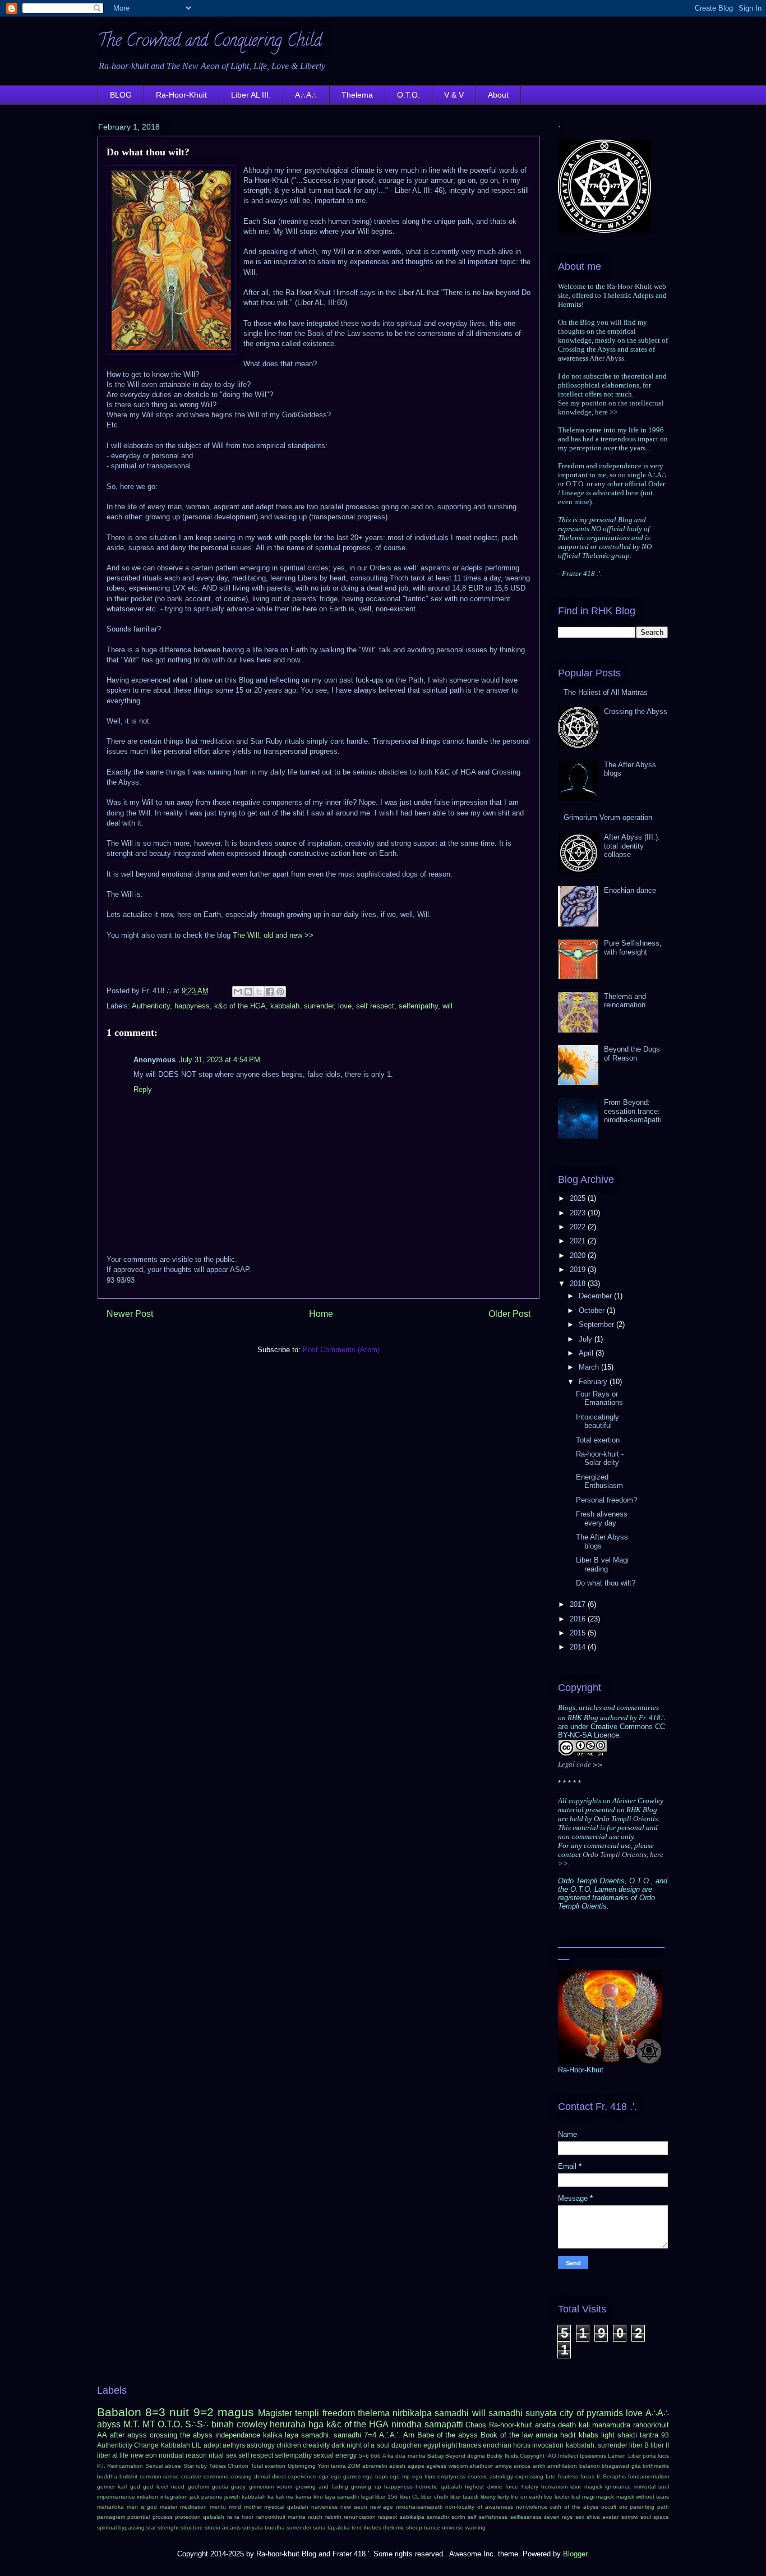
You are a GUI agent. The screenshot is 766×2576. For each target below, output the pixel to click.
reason (196, 2455)
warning (476, 2527)
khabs (589, 2435)
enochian (497, 2445)
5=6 (364, 2456)
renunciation (360, 2517)
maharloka (110, 2507)
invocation (548, 2445)
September (597, 1324)
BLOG (121, 95)
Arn (409, 2435)
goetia (220, 2487)
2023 (579, 1213)
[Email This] (238, 992)
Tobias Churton (229, 2466)
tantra (649, 2435)
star (151, 2527)
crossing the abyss (181, 2435)
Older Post (509, 1314)
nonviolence (532, 2507)
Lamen (617, 2456)
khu (318, 2497)
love (345, 1006)
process (163, 2517)
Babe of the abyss (448, 2435)
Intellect (568, 2456)
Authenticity (151, 1006)
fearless (568, 2476)
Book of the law (507, 2435)
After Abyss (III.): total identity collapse (632, 846)
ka (271, 2497)
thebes (372, 2527)
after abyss (128, 2435)
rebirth (333, 2517)
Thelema (357, 95)
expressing (529, 2476)
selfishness (493, 2517)
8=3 (155, 2412)
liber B (639, 2445)
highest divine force (492, 2487)
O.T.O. (409, 95)
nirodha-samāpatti (419, 2507)
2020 (579, 1255)
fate (551, 2476)
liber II (660, 2445)
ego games (346, 2476)
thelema (374, 2413)
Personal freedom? (606, 1500)
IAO (551, 2456)
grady (238, 2487)
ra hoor (244, 2517)
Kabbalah (175, 2445)
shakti (627, 2435)
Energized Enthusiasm (599, 1481)
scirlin (458, 2517)
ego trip (400, 2476)
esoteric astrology (491, 2476)
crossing (241, 2476)
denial (262, 2476)
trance (432, 2527)
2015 (579, 1633)
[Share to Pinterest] (280, 992)
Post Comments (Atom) (341, 1350)
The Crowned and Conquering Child (210, 42)
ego (324, 2476)
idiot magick (586, 2487)
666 (376, 2456)
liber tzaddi (464, 2497)
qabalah (214, 2517)
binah (223, 2424)
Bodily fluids (502, 2456)
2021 (579, 1241)
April (587, 1353)
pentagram (111, 2517)
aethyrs (234, 2445)
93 (665, 2435)
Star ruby (195, 2466)
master (169, 2507)
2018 (579, 1284)
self (472, 2517)
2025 (579, 1198)
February (594, 1382)
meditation (193, 2507)
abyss (109, 2424)
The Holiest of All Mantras (606, 692)
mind (235, 2507)
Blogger (575, 2554)
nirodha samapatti (427, 2424)
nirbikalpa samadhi (431, 2413)
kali (584, 2425)
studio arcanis (223, 2527)
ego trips (424, 2476)
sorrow (630, 2517)
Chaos (476, 2425)
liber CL (410, 2497)
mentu (218, 2507)
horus (522, 2445)
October (593, 1310)
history (530, 2487)
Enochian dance (630, 890)
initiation (147, 2497)
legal (367, 2497)
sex (580, 2517)
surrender (299, 2527)
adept (212, 2445)
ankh (539, 2466)
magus (236, 2412)
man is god (142, 2507)
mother (253, 2507)
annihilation (562, 2466)
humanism (554, 2487)
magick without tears (643, 2497)
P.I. (101, 2466)
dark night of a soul (360, 2445)
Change (146, 2445)
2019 (579, 1269)
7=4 (370, 2435)
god (135, 2487)
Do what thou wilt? (606, 1583)
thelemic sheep (403, 2527)
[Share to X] (259, 992)
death (567, 2425)
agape (416, 2466)
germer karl (112, 2487)
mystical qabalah (286, 2507)
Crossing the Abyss (636, 711)
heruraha (288, 2424)
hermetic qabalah (439, 2487)
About (498, 95)
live (548, 2497)
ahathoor (481, 2466)
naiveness (324, 2507)
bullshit (128, 2476)
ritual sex (222, 2455)
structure (192, 2527)
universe (453, 2527)
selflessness (526, 2517)
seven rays (558, 2517)
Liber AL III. (251, 95)
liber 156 (386, 2497)
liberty (488, 2497)
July (587, 1339)
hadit (568, 2435)
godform (199, 2487)
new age (382, 2507)
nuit (179, 2412)
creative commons (205, 2476)
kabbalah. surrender (302, 1006)
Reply (143, 1089)
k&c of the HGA (240, 1006)
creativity (316, 2445)
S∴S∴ (197, 2424)
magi (588, 2497)
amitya (504, 2466)
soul (646, 2517)
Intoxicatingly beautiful (597, 1421)
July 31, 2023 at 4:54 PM (220, 1060)
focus (587, 2476)
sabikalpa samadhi (424, 2517)
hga (316, 2424)
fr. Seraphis (612, 2476)
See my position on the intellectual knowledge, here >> (611, 407)
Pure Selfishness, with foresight (633, 948)
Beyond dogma (465, 2456)
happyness (192, 1006)
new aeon (354, 2507)
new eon (144, 2455)
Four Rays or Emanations (599, 1398)
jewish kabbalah (245, 2497)
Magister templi (289, 2413)
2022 (579, 1227)
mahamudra (611, 2425)
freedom (339, 2413)
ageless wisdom (447, 2466)
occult (609, 2507)
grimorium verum (271, 2487)
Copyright (532, 2456)
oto (623, 2507)
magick (605, 2497)
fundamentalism (649, 2476)
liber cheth (435, 2497)
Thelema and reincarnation (625, 1001)
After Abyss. (608, 358)
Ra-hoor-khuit (511, 2425)
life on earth (527, 2497)
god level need (164, 2487)
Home (321, 1314)
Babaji (435, 2456)
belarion (590, 2466)
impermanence (116, 2497)
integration (174, 2497)
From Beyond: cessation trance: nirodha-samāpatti (633, 1111)
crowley (252, 2424)
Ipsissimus (593, 2456)
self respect (375, 1006)
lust (576, 2497)
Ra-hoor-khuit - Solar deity (600, 1458)
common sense (160, 2476)
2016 (579, 1619)
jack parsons (206, 2497)
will (447, 1006)
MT (149, 2424)
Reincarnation (125, 2466)
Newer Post (130, 1314)
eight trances (462, 2445)
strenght (168, 2527)
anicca (522, 2466)
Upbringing (302, 2466)
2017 (579, 1604)
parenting (642, 2507)
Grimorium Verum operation (608, 817)
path (663, 2507)
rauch (315, 2517)
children (289, 2445)
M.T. (131, 2424)
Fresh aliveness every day (602, 1519)
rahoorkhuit (651, 2425)
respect (387, 2517)
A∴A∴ (306, 95)
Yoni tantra (331, 2466)
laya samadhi (342, 2497)
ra (230, 2517)
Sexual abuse (163, 2466)
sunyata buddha (264, 2527)
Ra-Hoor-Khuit (181, 95)
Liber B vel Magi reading (602, 1565)
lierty (503, 2497)
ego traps (375, 2476)
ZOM (354, 2466)
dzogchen (407, 2445)
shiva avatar (603, 2517)
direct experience (294, 2476)
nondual (171, 2455)
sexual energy (335, 2455)
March (590, 1367)
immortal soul (652, 2487)
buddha (107, 2476)
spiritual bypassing (121, 2527)
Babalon (119, 2412)
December (596, 1296)
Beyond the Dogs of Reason (632, 1054)
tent (357, 2527)
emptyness (451, 2476)
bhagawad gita (621, 2466)
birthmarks (656, 2466)
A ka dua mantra (404, 2456)
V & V (454, 95)
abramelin (375, 2466)
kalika (273, 2435)
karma (303, 2497)
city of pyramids (591, 2413)
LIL (197, 2445)
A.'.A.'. (390, 2435)
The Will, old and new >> (273, 935)
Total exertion (598, 1440)
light (608, 2435)
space (661, 2517)
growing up (366, 2487)
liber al (107, 2455)
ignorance (618, 2487)
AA (102, 2435)
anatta (545, 2425)
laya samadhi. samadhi (323, 2435)
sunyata (541, 2413)
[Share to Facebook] (270, 992)
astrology (261, 2445)
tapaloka (339, 2527)
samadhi (506, 2413)
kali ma (285, 2497)
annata (546, 2435)
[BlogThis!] (248, 992)
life (124, 2455)
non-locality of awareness (479, 2507)
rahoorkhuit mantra (281, 2517)
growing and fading (322, 2487)
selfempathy (418, 1006)
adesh (397, 2466)
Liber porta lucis (649, 2456)
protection (188, 2517)
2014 (579, 1647)
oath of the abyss (574, 2507)
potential (139, 2517)
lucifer (562, 2497)
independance (238, 2435)
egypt (432, 2445)
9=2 (204, 2412)
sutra (319, 2527)
